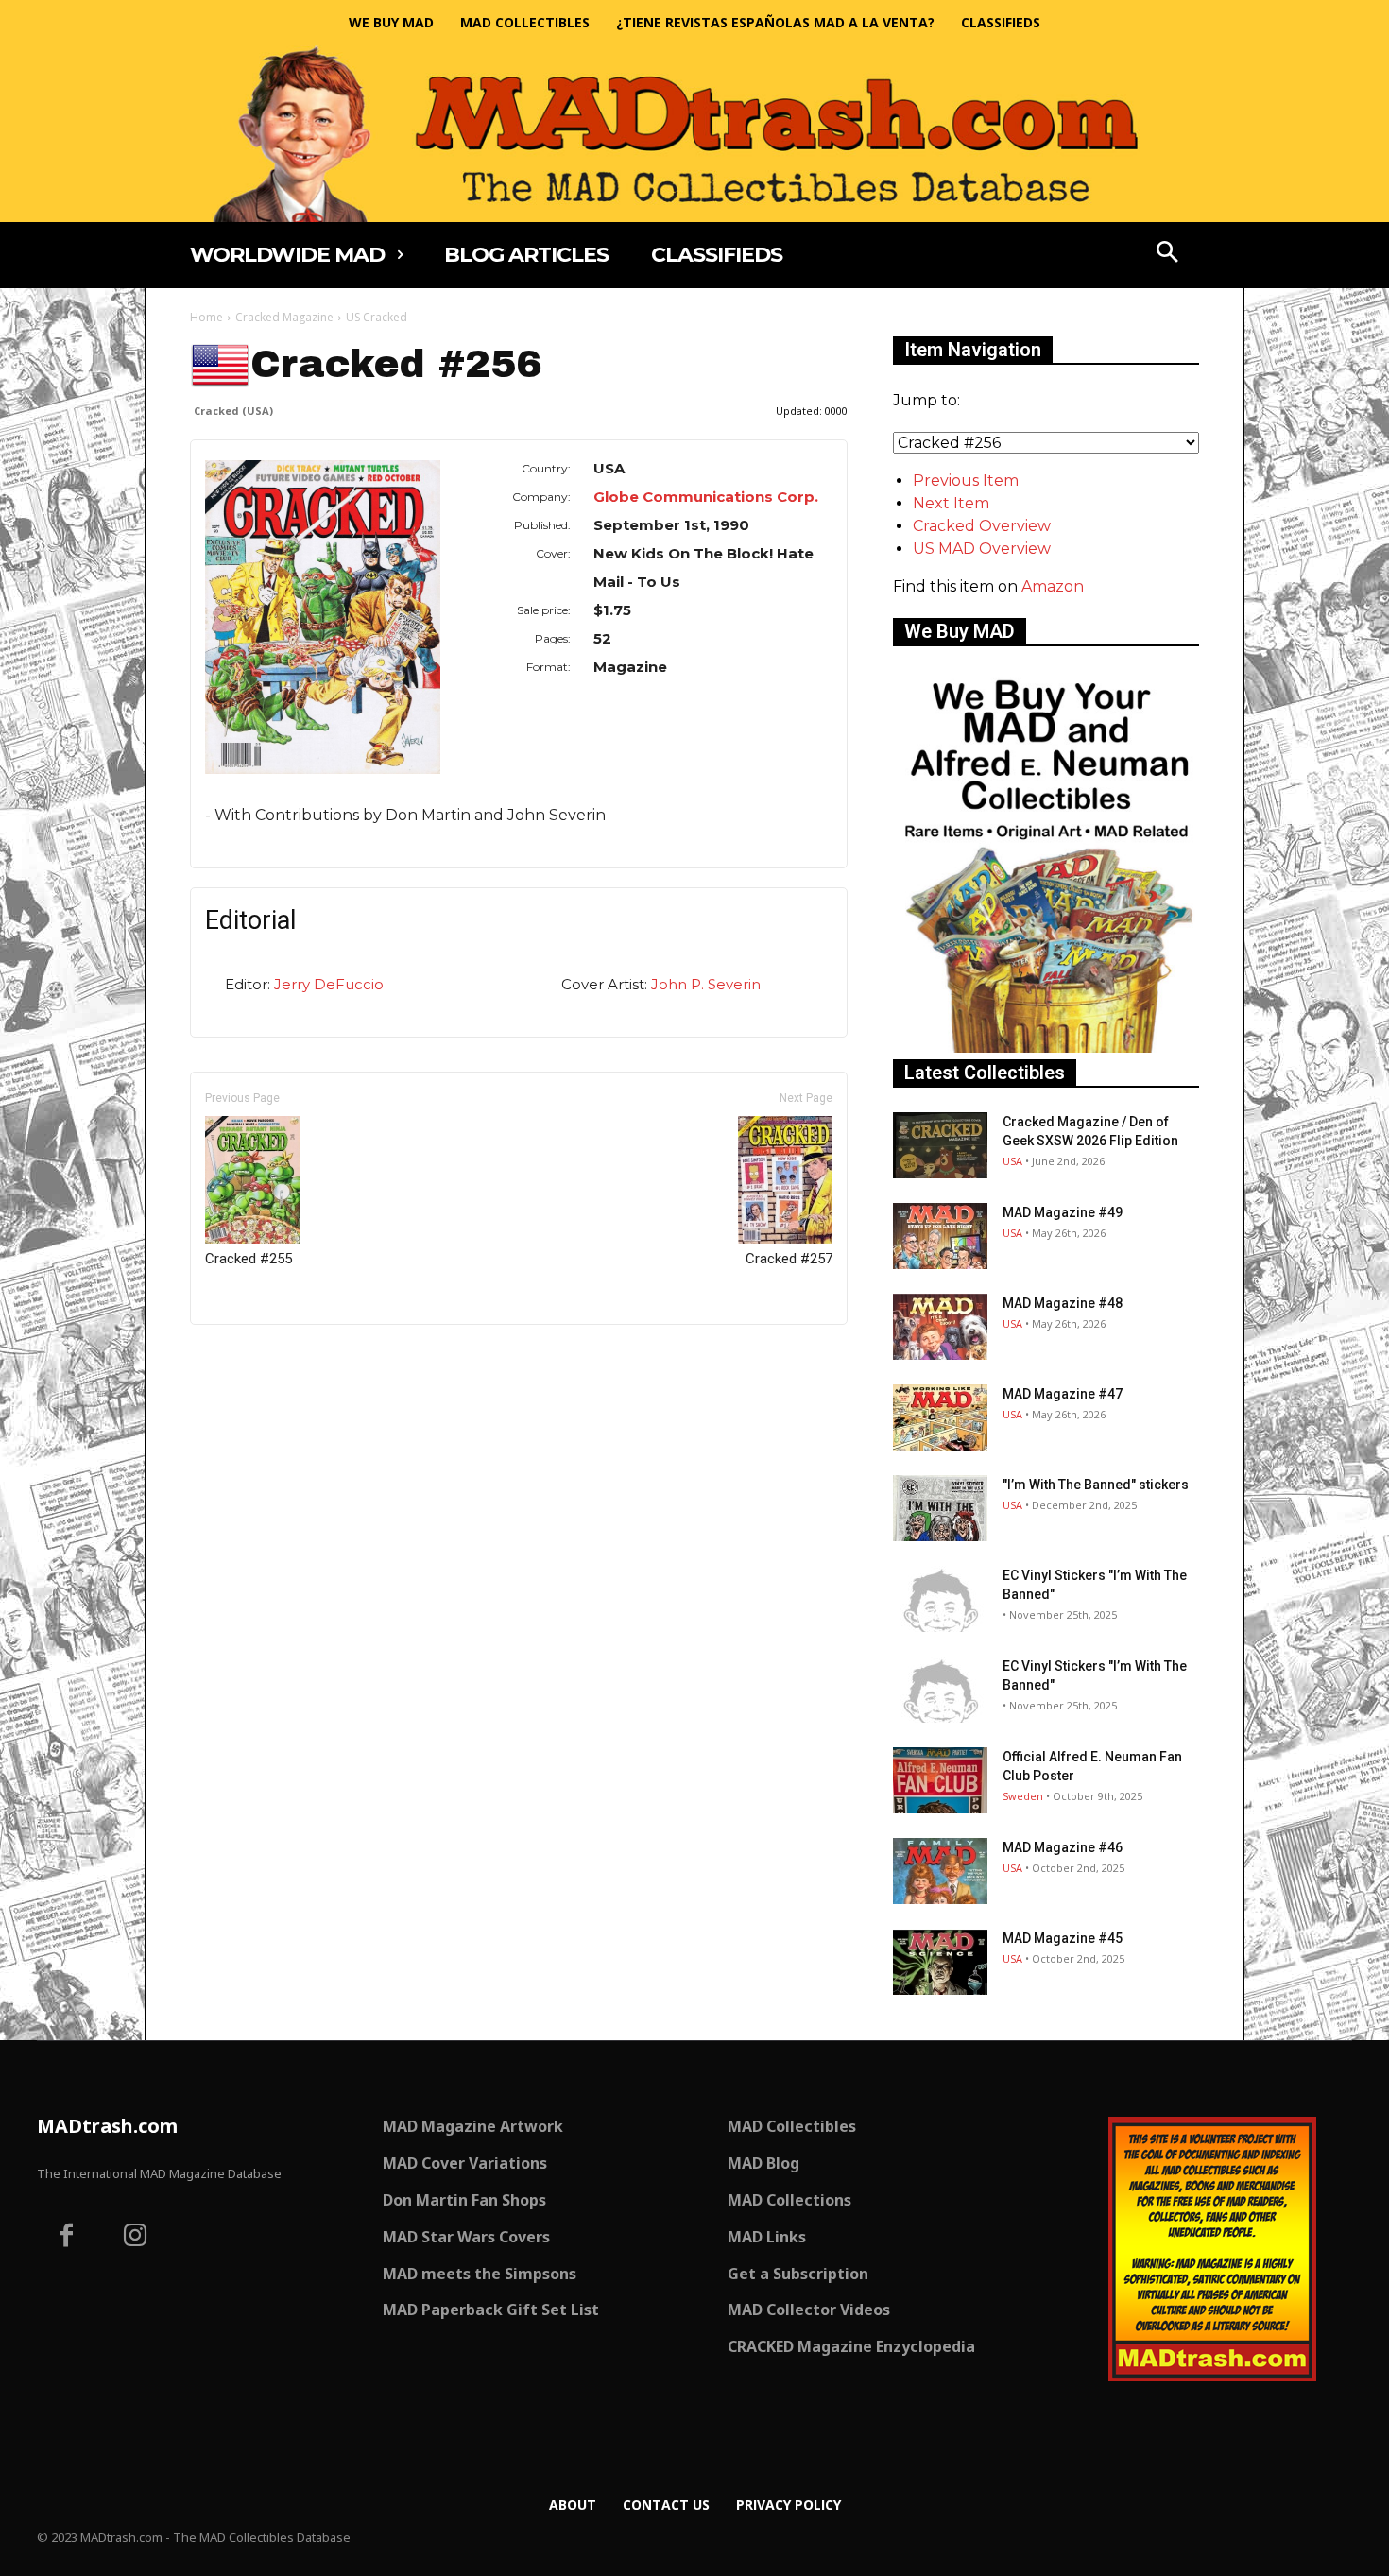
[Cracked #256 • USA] (323, 617)
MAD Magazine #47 (1063, 1394)
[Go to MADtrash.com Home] (694, 134)
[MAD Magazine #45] (940, 1962)
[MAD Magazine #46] (940, 1871)
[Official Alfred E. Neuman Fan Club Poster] (940, 1780)
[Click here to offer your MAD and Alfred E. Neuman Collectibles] (1046, 1048)
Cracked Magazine (284, 317)
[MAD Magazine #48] (940, 1327)
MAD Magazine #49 (1063, 1212)
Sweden (1023, 1796)
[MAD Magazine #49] (940, 1236)
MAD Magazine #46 (1063, 1847)
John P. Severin (706, 984)
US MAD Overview (982, 549)
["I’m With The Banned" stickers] (940, 1508)
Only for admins (256, 1357)
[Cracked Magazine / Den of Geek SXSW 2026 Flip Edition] (940, 1145)
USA (1012, 1161)
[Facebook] (66, 2238)
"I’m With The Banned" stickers (1096, 1485)
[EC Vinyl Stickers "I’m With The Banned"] (940, 1599)
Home (206, 317)
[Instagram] (136, 2238)
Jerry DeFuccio (329, 984)
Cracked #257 (789, 1259)
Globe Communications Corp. (706, 497)
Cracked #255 (249, 1259)
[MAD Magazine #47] (940, 1417)
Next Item (951, 503)
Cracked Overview (982, 526)
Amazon (1053, 586)
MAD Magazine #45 (1063, 1938)
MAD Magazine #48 (1063, 1303)
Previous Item (966, 481)
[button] (1168, 254)
